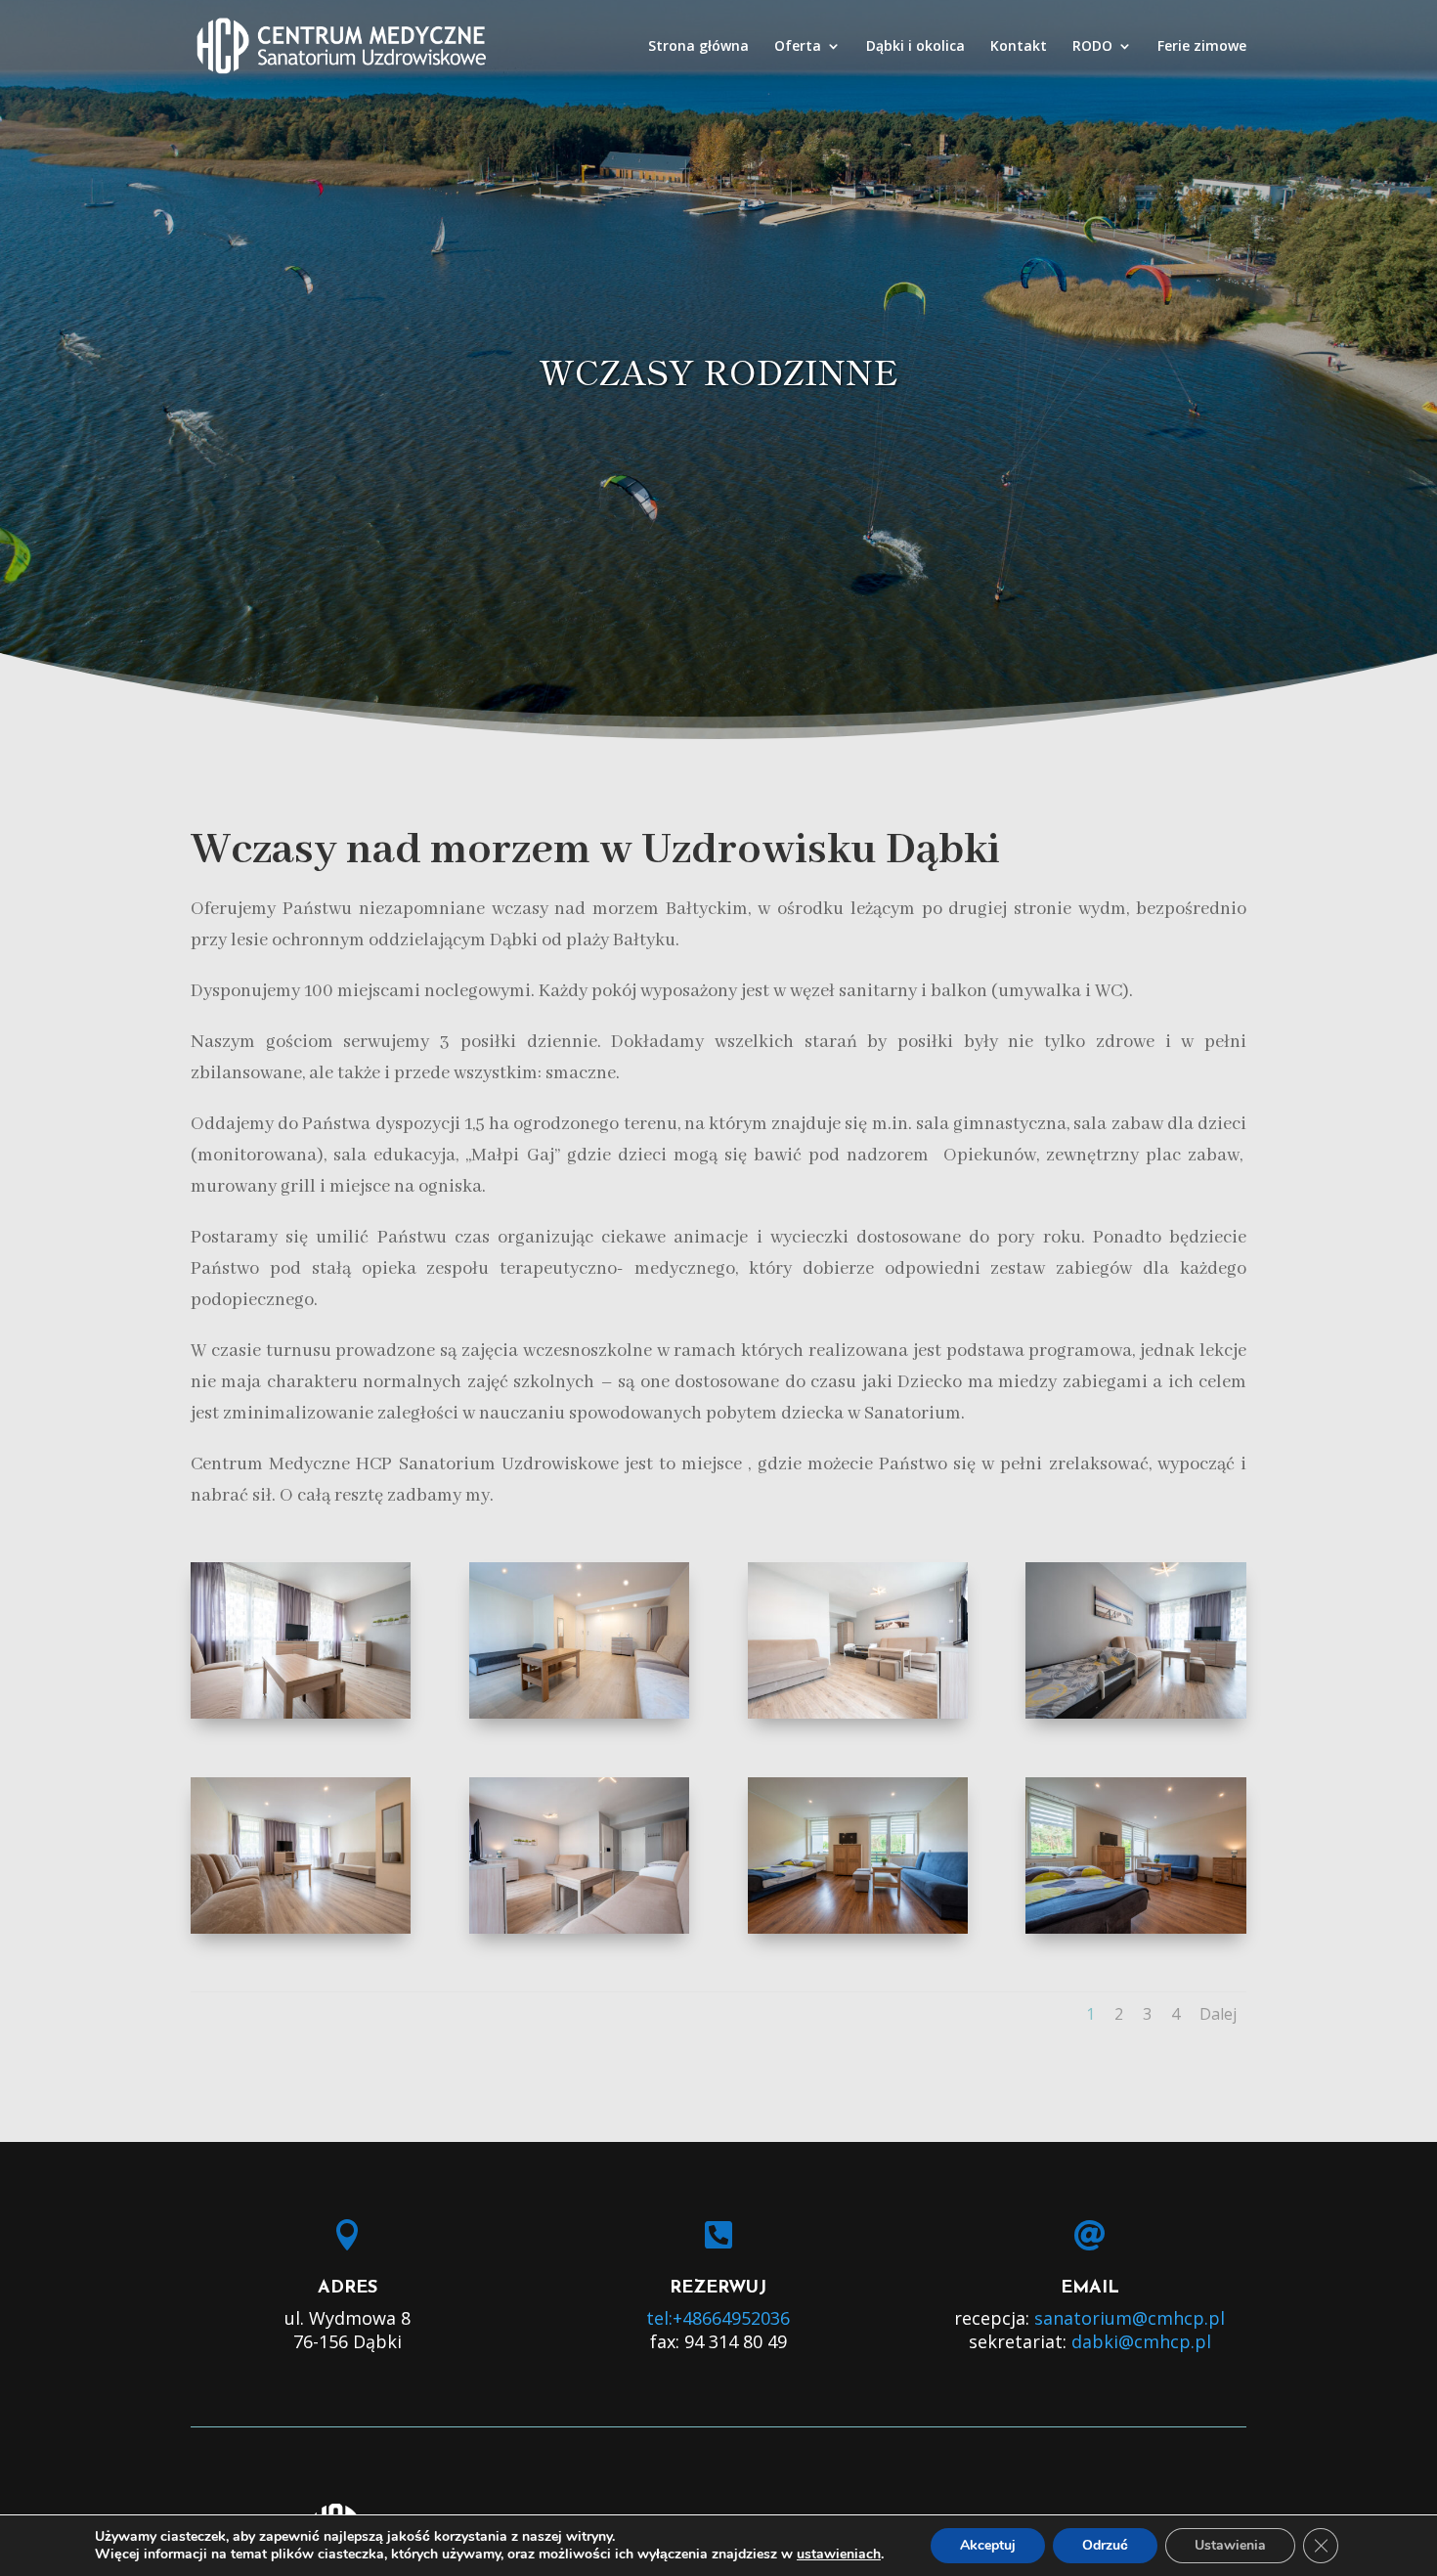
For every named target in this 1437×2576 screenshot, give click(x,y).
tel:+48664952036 (718, 2318)
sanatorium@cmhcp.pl (1130, 2318)
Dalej (1218, 2014)
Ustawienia (1230, 2545)
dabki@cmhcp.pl (1141, 2341)
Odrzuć (1105, 2545)
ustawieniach (839, 2554)
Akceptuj (988, 2545)
